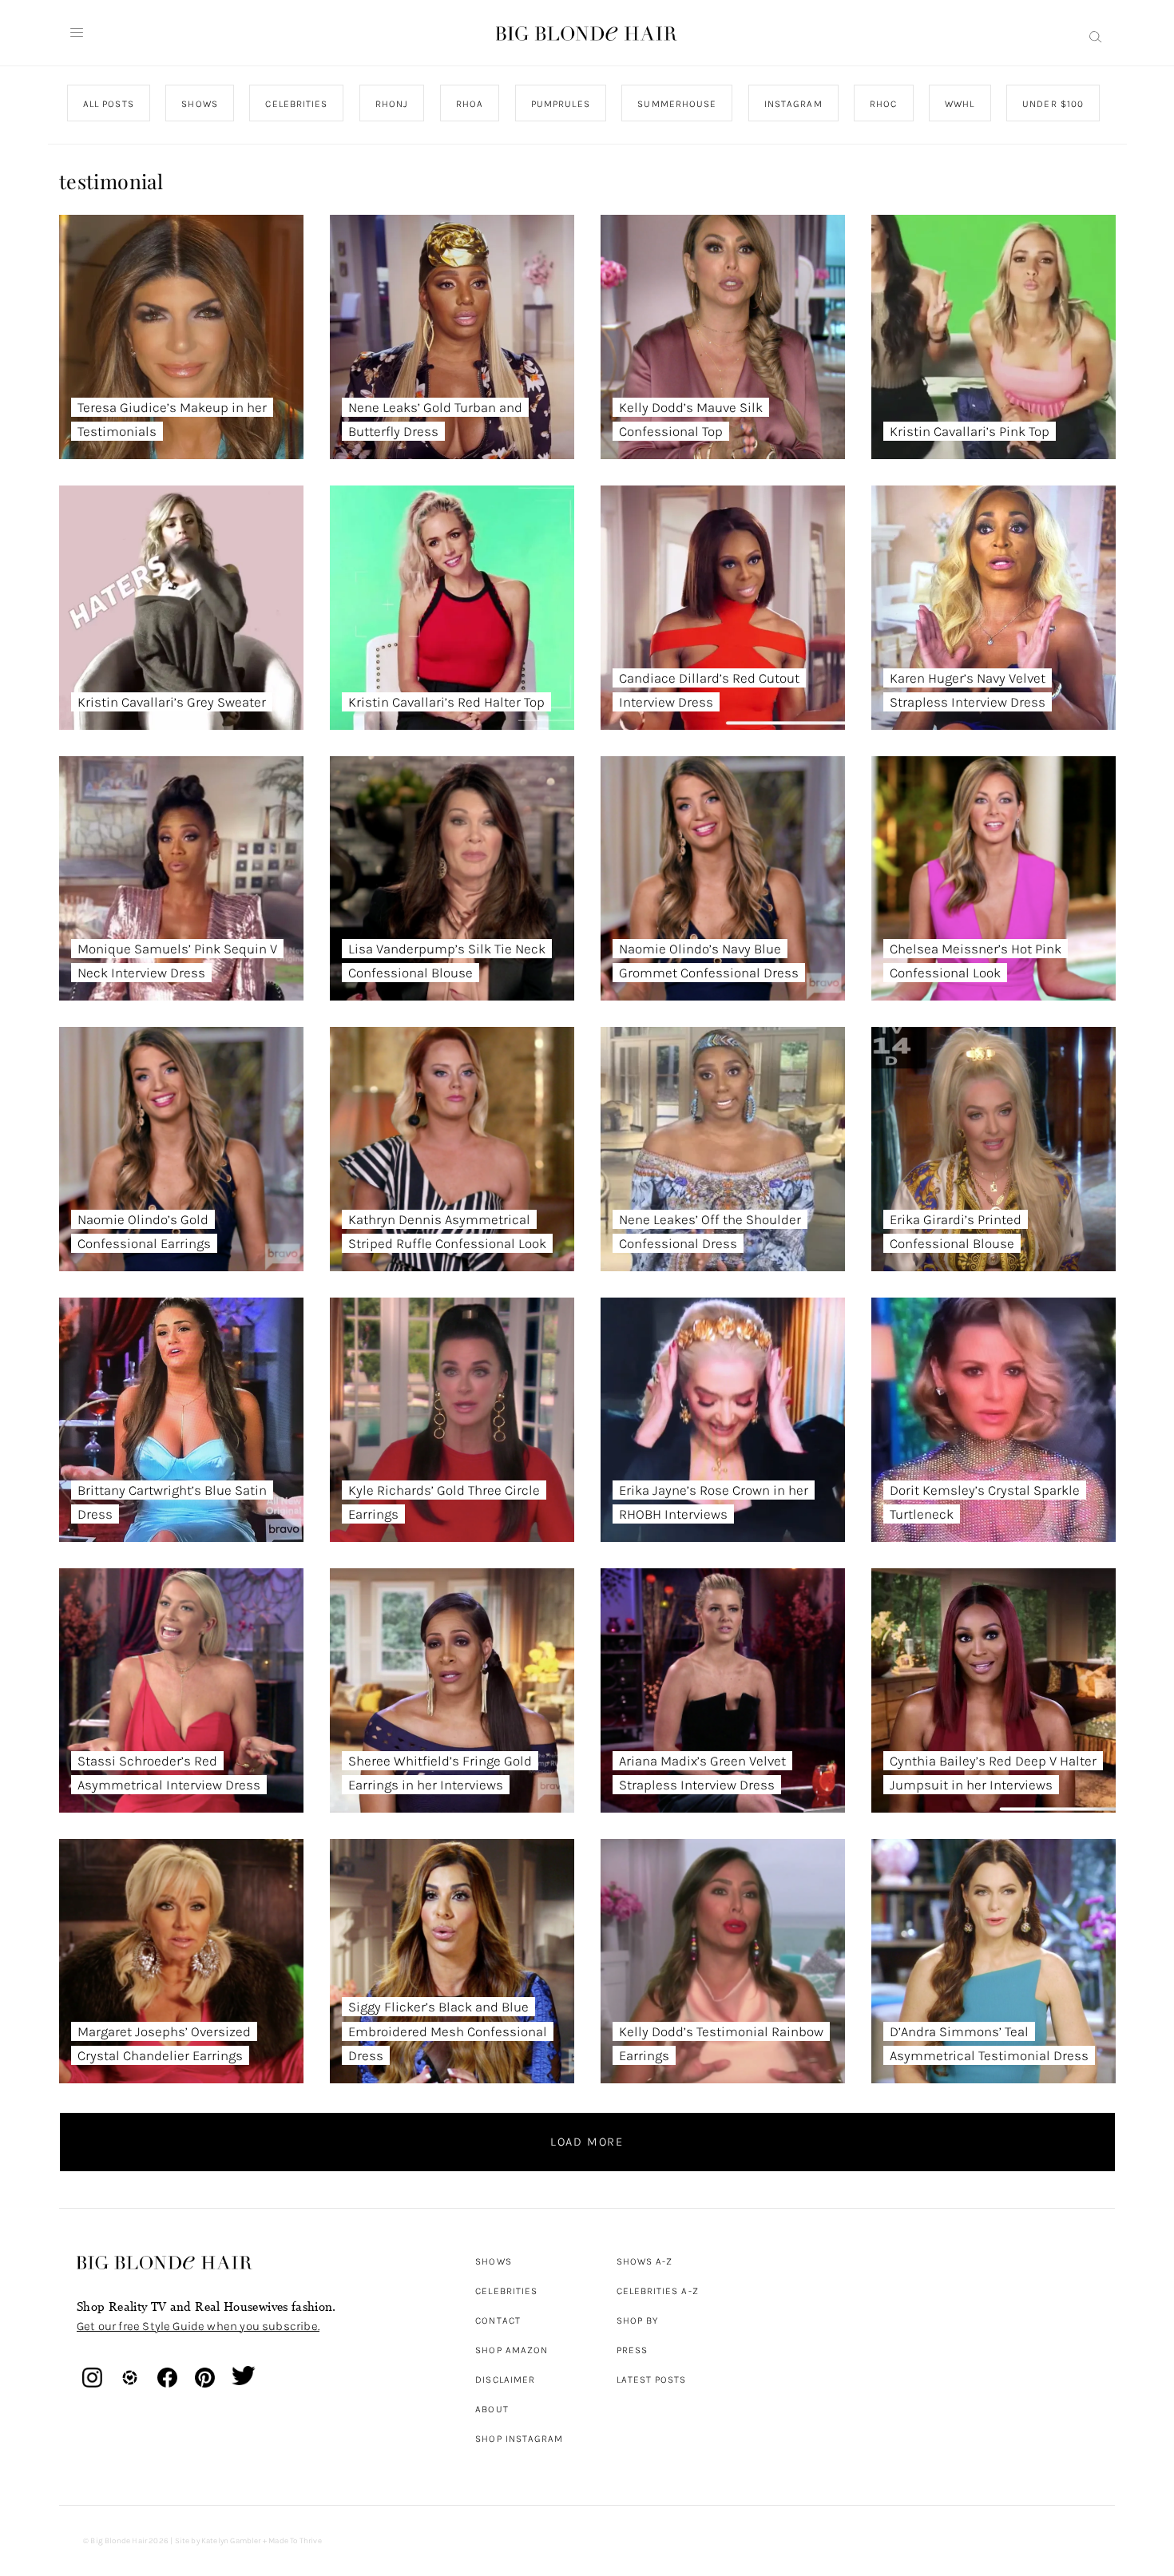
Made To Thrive (295, 2541)
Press (632, 2350)
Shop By (638, 2320)
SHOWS (199, 104)
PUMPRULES (560, 104)
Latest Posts (652, 2380)
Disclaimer (505, 2380)
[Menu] (77, 33)
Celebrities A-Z (658, 2291)
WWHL (960, 104)
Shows (493, 2261)
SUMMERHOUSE (677, 104)
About (492, 2409)
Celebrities (506, 2291)
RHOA (470, 104)
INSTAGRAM (793, 104)
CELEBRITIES (296, 104)
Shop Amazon (512, 2350)
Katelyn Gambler (231, 2541)
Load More (587, 2142)
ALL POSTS (109, 104)
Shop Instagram (519, 2439)
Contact (498, 2320)
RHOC (883, 104)
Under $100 (1053, 104)
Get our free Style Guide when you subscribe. (198, 2326)
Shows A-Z (645, 2261)
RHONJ (391, 104)
